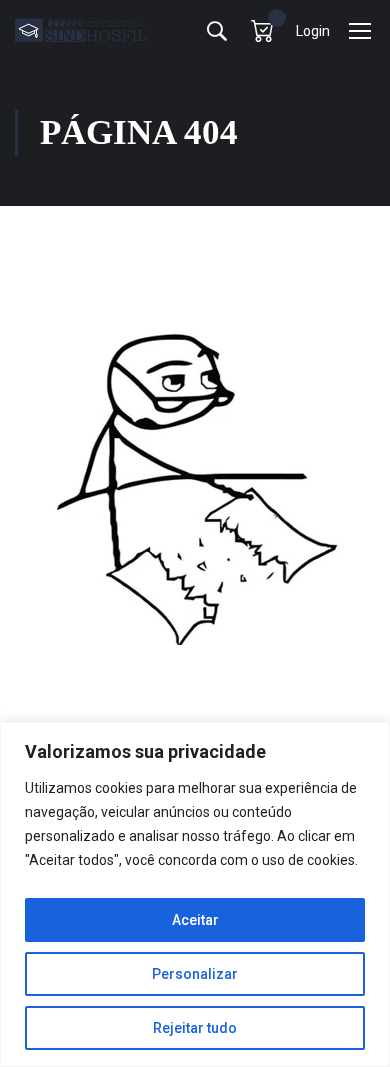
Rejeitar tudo (195, 1028)
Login (313, 31)
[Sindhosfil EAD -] (81, 30)
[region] (195, 894)
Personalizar (195, 974)
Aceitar (195, 920)
